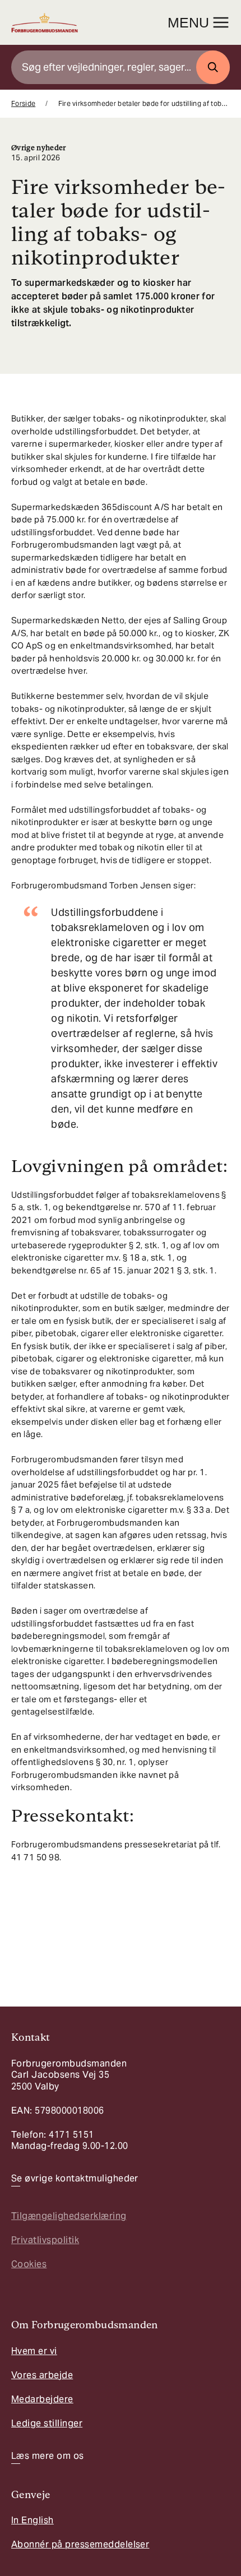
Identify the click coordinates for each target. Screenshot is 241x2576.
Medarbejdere (42, 2399)
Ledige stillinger (47, 2423)
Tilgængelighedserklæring (69, 2216)
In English (33, 2520)
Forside (23, 103)
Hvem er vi (34, 2351)
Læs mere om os (48, 2456)
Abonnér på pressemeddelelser (80, 2544)
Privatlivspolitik (45, 2240)
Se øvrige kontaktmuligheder (75, 2179)
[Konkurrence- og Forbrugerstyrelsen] (45, 23)
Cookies (29, 2264)
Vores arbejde (42, 2375)
